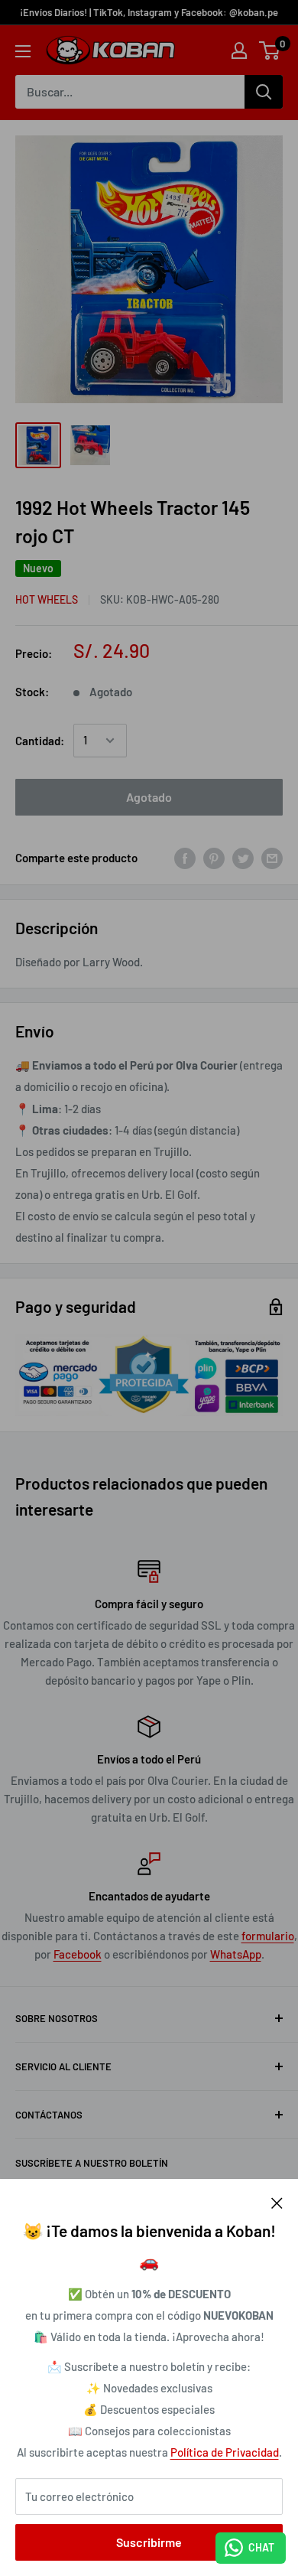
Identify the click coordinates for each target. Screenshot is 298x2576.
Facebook (78, 1954)
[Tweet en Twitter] (243, 858)
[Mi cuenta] (239, 50)
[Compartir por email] (272, 858)
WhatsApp (236, 1954)
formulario (268, 1936)
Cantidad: (40, 741)
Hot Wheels (47, 599)
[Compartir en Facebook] (185, 858)
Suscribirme (149, 2542)
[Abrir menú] (23, 51)
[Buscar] (264, 92)
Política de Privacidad (225, 2452)
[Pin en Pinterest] (214, 858)
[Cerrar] (277, 2202)
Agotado (149, 797)
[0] (270, 50)
